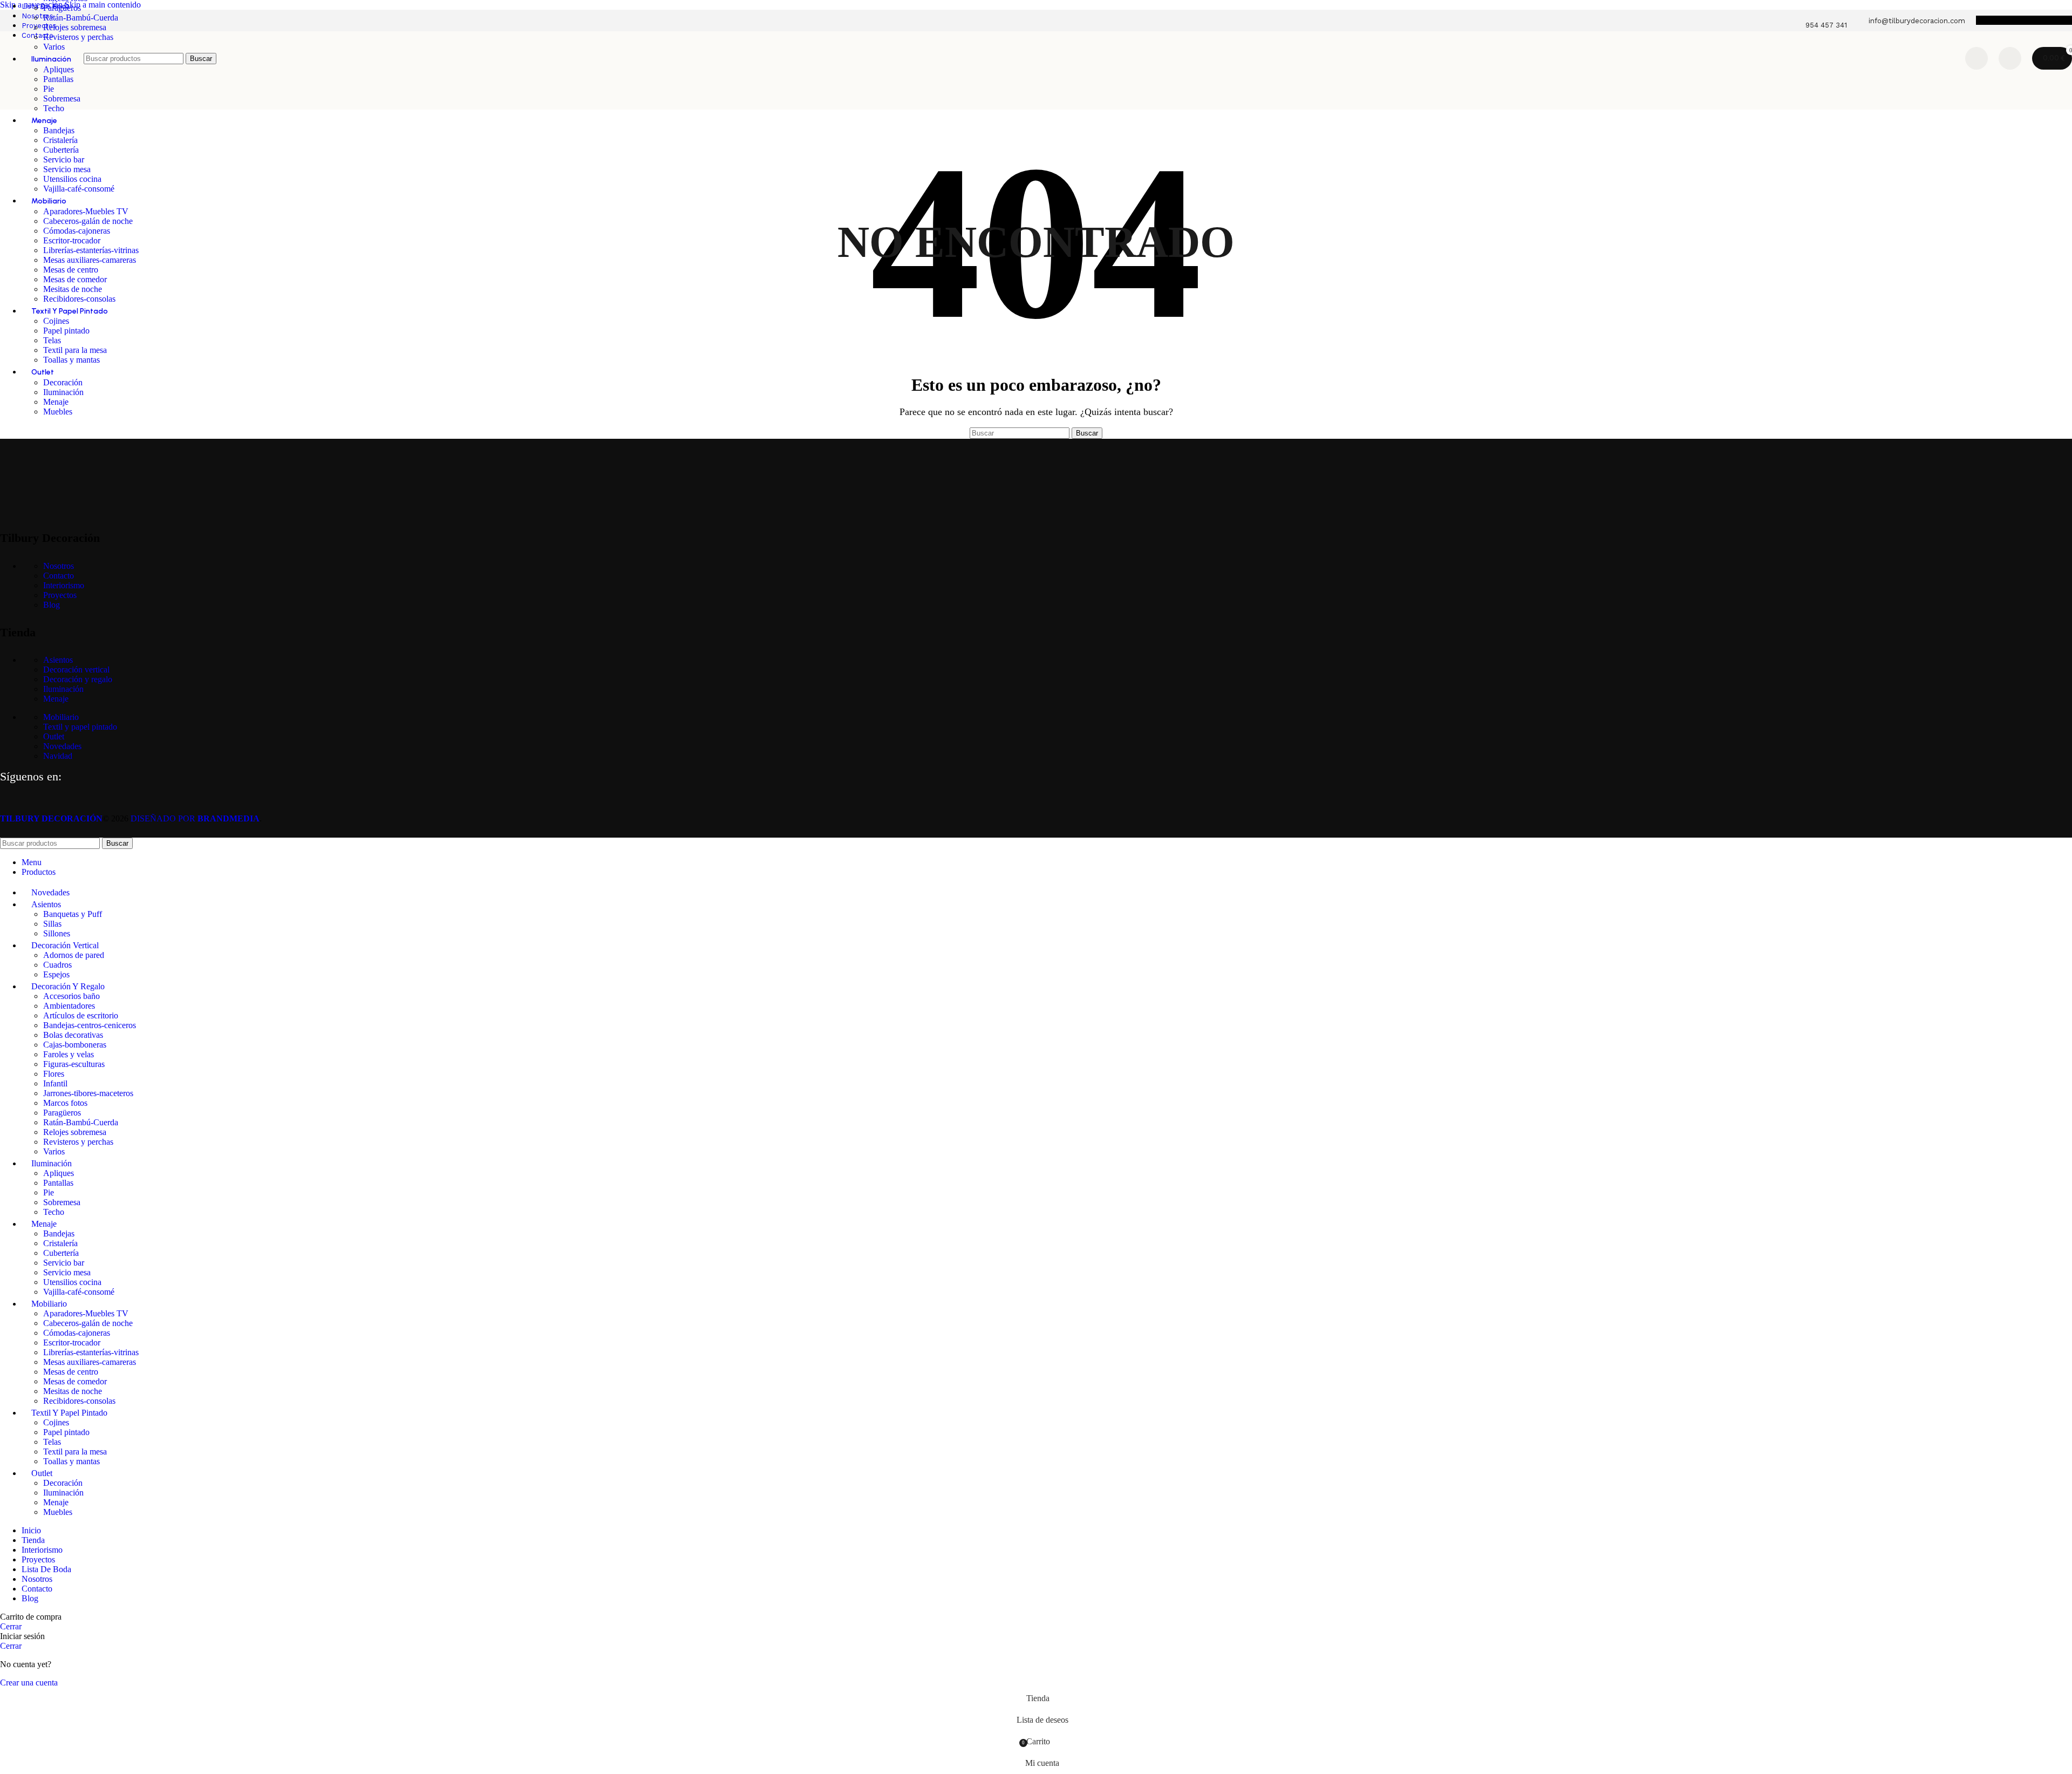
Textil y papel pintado (80, 727)
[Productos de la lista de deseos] (1976, 58)
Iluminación (63, 392)
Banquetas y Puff (73, 914)
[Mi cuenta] (2010, 58)
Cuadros (57, 965)
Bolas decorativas (73, 1035)
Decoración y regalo (78, 679)
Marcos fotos (65, 1103)
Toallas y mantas (71, 360)
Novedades (62, 746)
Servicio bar (64, 159)
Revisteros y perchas (78, 37)
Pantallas (58, 1183)
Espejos (56, 974)
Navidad (58, 756)
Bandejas (59, 130)
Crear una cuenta (29, 1683)
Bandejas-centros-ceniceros (90, 1025)
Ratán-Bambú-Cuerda (81, 18)
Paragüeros (62, 8)
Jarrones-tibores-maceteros (88, 1093)
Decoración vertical (76, 670)
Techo (54, 108)
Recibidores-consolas (79, 299)
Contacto (59, 576)
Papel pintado (66, 331)
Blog (52, 605)
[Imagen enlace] (54, 510)
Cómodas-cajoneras (77, 231)
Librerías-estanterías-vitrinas (91, 250)
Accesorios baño (71, 996)
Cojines (56, 321)
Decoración (63, 382)
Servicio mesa (67, 169)
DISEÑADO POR (195, 818)
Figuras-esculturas (74, 1064)
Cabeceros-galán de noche (88, 221)
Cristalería (60, 140)
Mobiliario (61, 717)
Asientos (58, 660)
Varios (54, 1151)
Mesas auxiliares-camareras (90, 260)
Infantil (55, 1083)
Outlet (54, 736)
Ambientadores (69, 1006)
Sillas (52, 924)
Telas (52, 340)
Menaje (56, 402)
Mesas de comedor (75, 279)
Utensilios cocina (72, 179)
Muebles (58, 412)
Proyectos (60, 595)
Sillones (57, 933)
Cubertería (61, 150)
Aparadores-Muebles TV (86, 211)
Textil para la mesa (75, 350)
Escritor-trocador (72, 240)
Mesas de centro (71, 270)
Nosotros (59, 566)
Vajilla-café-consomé (79, 189)
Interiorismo (64, 585)
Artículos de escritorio (81, 1015)
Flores (54, 1074)
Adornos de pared (74, 955)
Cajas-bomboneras (75, 1045)
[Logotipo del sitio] (39, 88)
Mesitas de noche (73, 289)
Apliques (59, 1173)
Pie (49, 1192)
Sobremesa (62, 98)
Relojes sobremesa (75, 27)
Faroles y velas (69, 1054)
